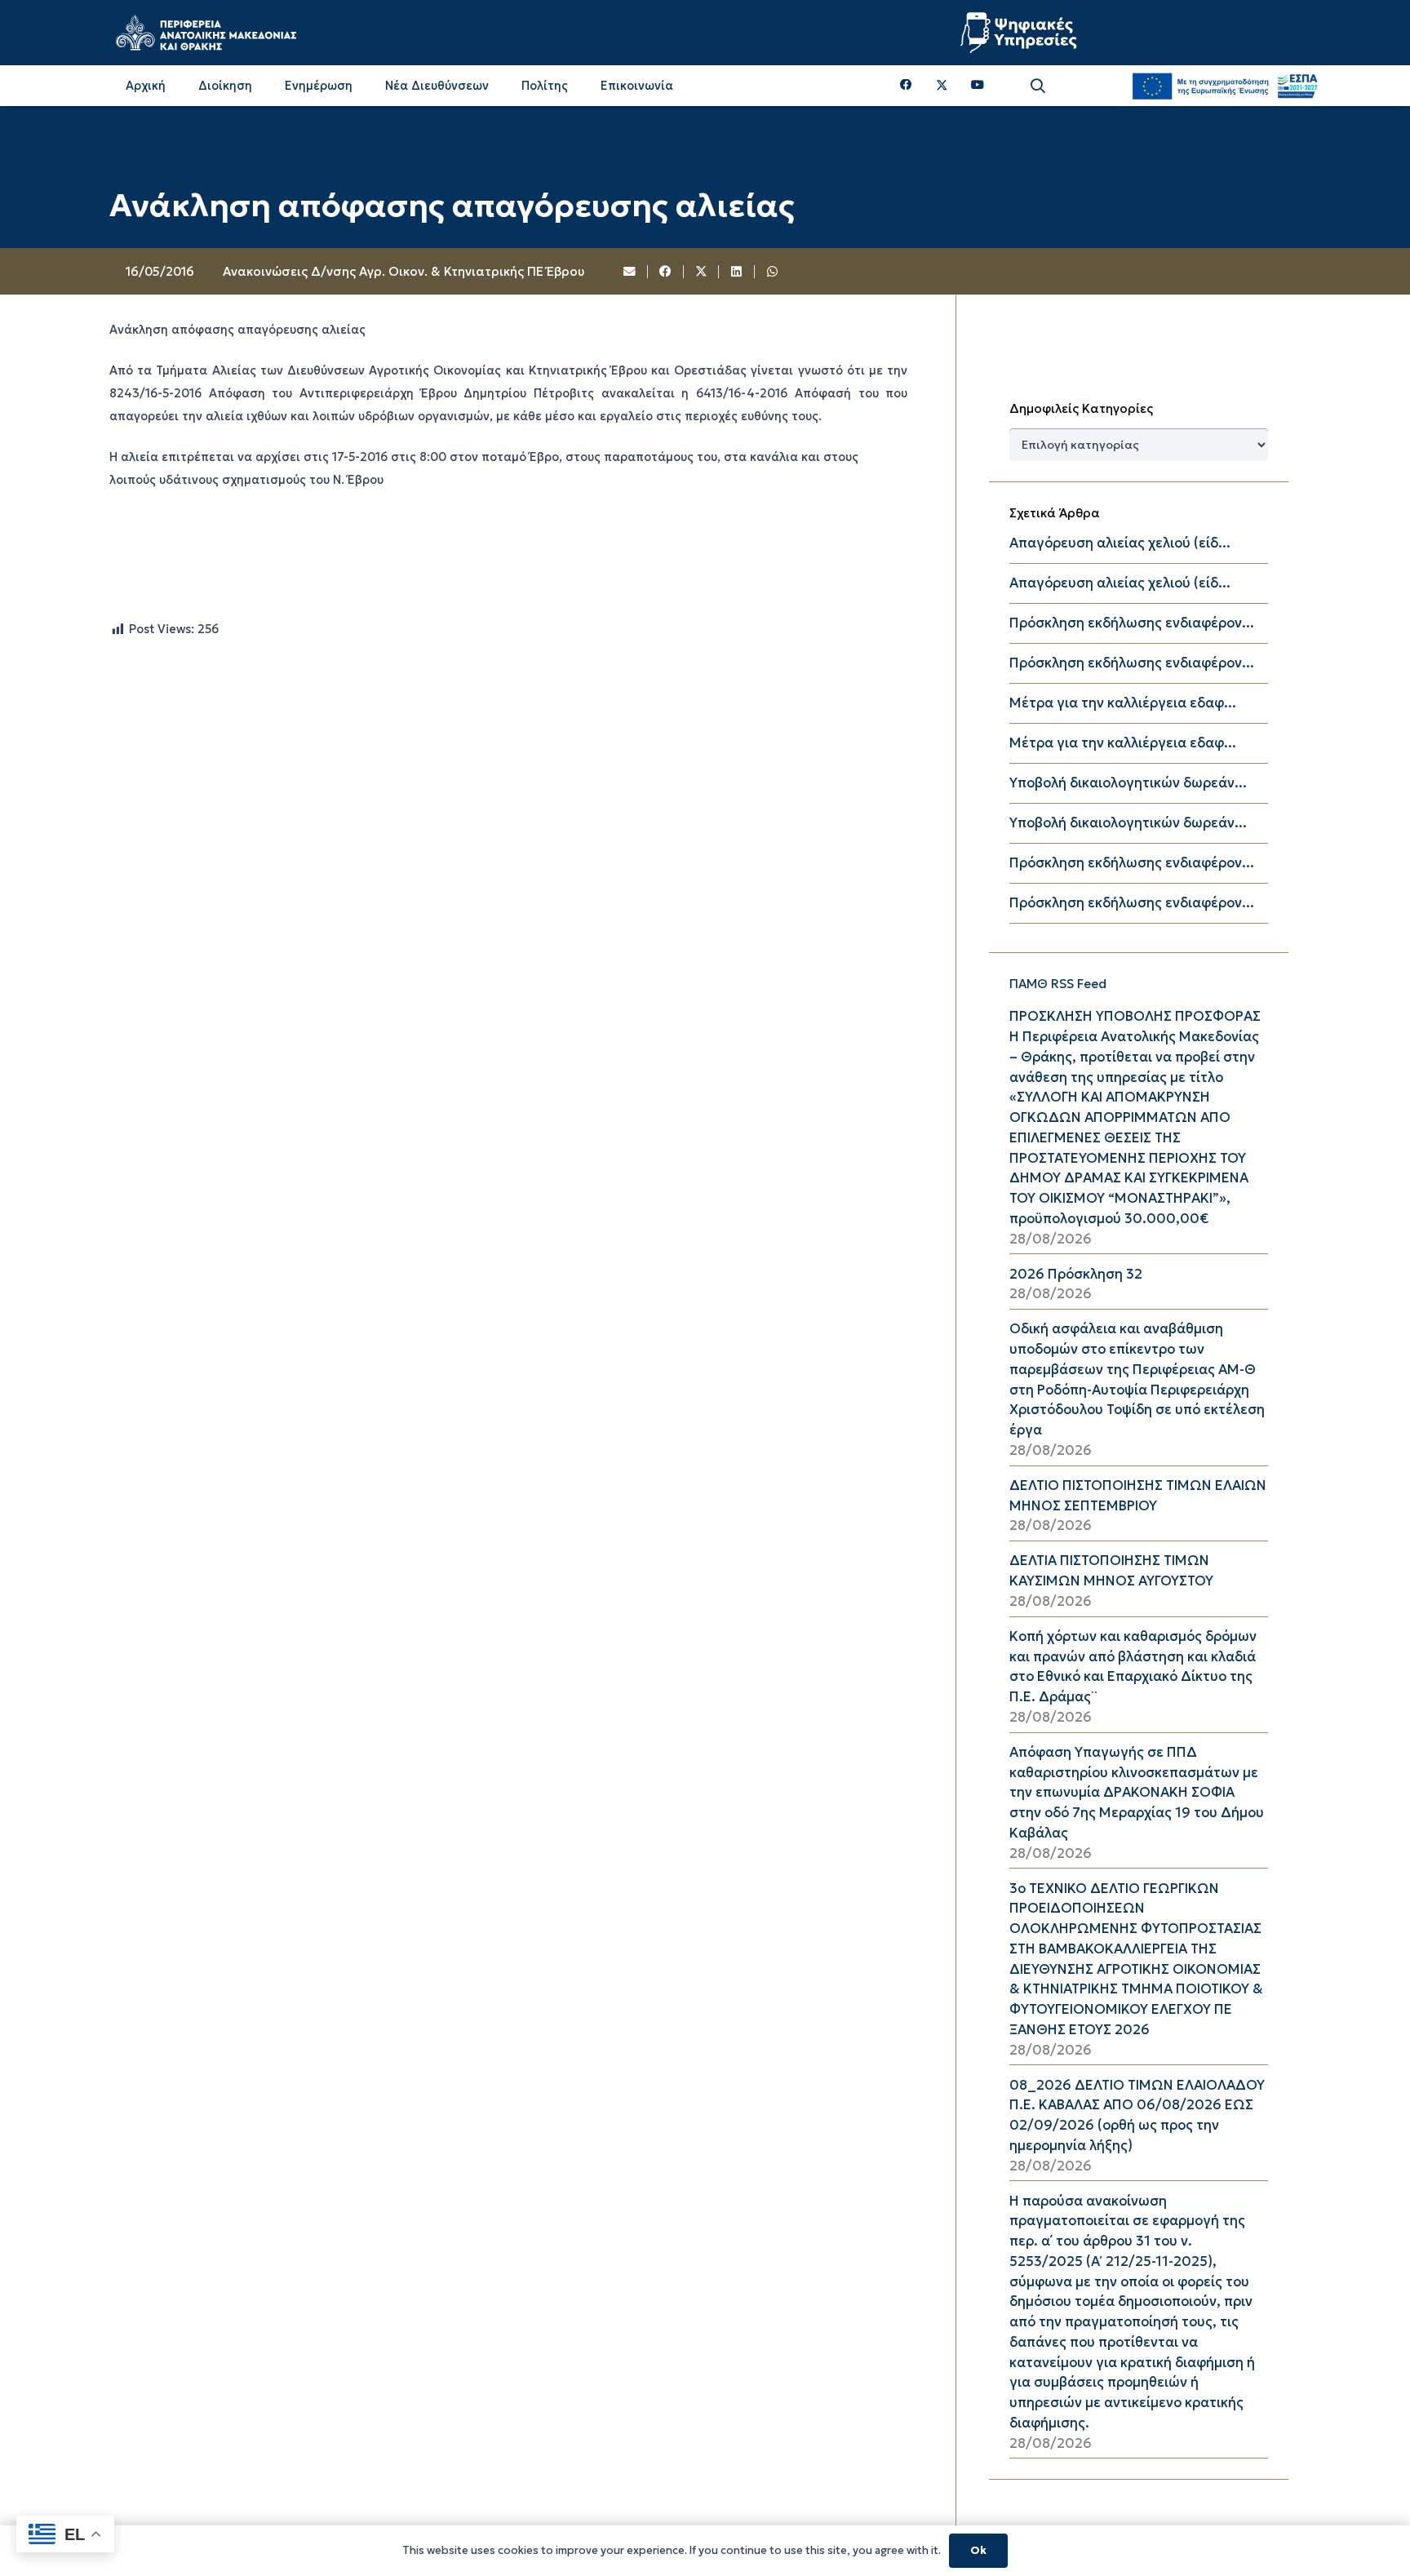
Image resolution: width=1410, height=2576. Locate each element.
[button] (1038, 86)
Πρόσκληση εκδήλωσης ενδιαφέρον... (1132, 623)
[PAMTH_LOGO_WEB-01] (206, 33)
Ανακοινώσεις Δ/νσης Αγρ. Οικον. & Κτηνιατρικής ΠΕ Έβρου (403, 271)
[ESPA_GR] (1225, 86)
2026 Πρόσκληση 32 (1076, 1274)
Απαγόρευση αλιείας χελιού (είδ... (1120, 543)
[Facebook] (906, 85)
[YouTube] (978, 85)
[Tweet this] (702, 272)
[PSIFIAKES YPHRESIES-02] (1021, 33)
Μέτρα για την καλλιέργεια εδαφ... (1123, 703)
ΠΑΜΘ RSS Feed (1058, 984)
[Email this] (631, 272)
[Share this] (666, 272)
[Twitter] (942, 86)
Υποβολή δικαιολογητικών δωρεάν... (1128, 783)
